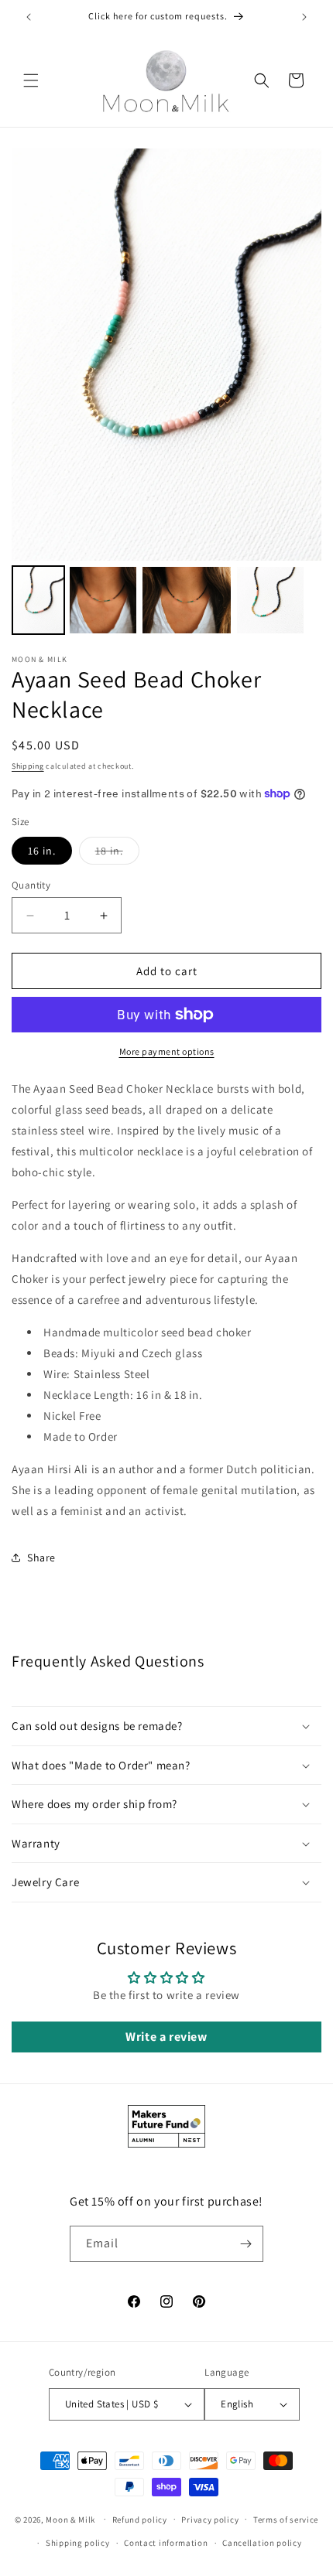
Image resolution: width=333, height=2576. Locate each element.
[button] (31, 80)
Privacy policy (210, 2520)
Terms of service (286, 2520)
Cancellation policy (262, 2543)
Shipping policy (78, 2543)
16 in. (42, 851)
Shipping (28, 766)
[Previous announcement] (29, 17)
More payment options (167, 1051)
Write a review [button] (166, 2037)
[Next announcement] (304, 17)
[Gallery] (166, 394)
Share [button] (41, 1558)
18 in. (117, 854)
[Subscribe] (245, 2244)
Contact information (166, 2543)
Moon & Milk (70, 2519)
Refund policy (140, 2520)
